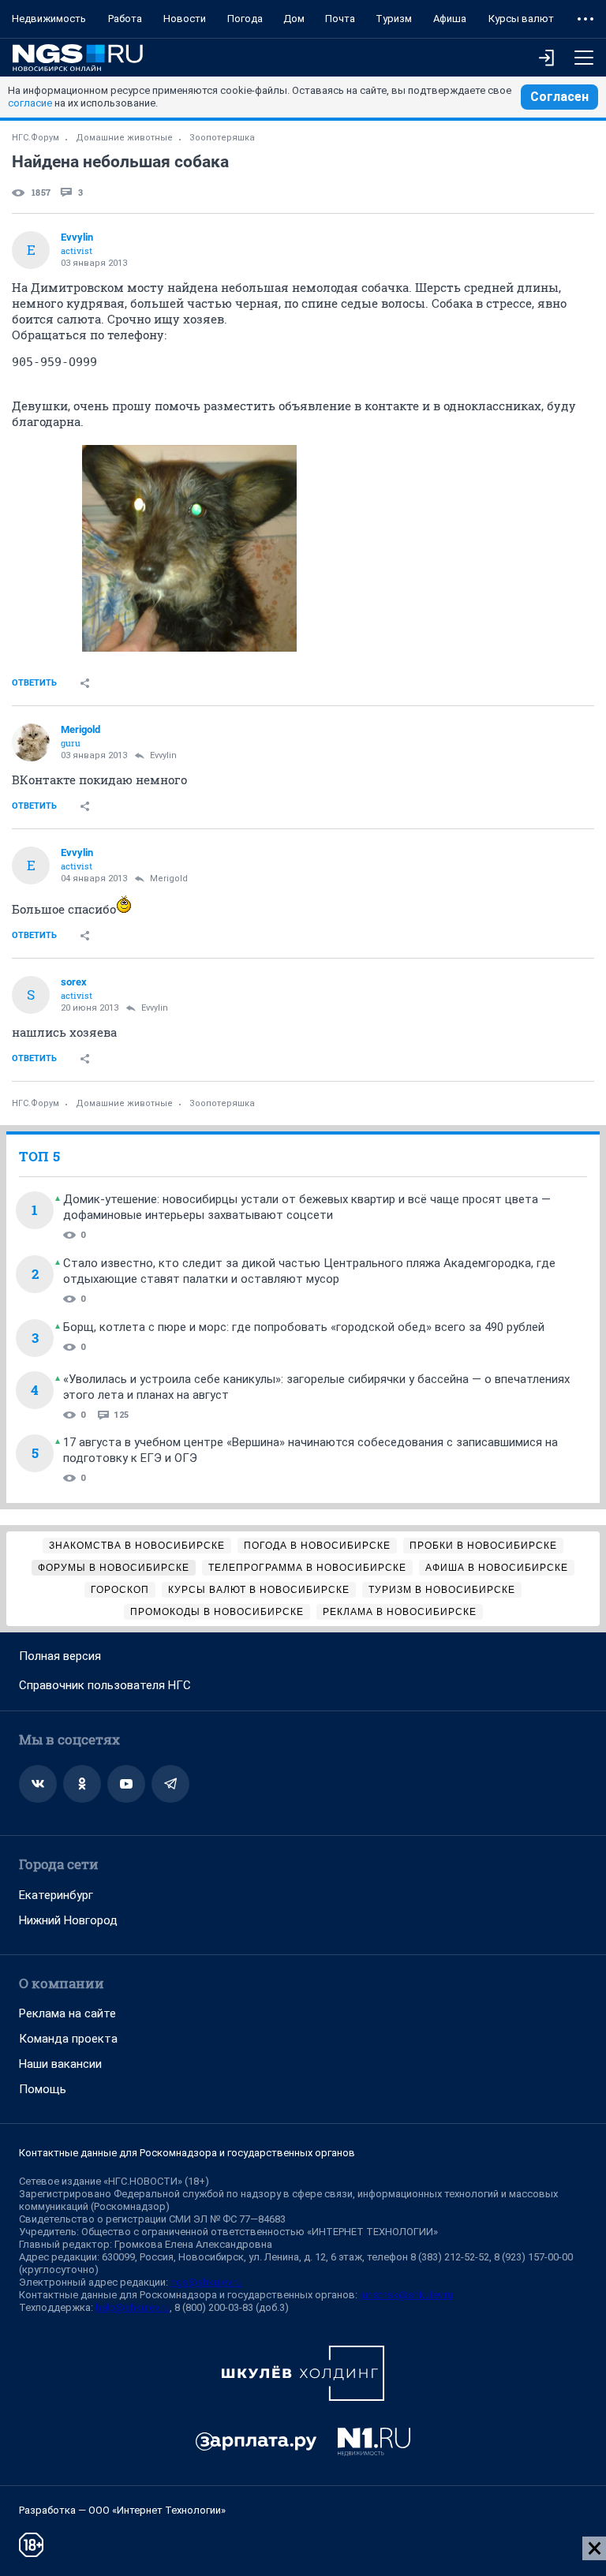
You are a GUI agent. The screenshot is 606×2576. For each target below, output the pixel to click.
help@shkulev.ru (133, 2307)
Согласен (559, 97)
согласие (30, 103)
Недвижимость (49, 19)
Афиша (450, 19)
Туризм (394, 19)
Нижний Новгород (68, 1920)
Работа (125, 19)
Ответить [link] (34, 683)
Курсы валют (521, 19)
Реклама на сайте (67, 2013)
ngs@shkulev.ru (206, 2282)
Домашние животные (124, 138)
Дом (294, 19)
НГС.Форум (36, 138)
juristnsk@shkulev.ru (406, 2295)
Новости (185, 19)
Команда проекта (68, 2039)
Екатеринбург (56, 1895)
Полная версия (60, 1656)
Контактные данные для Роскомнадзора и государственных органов (187, 2153)
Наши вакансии (60, 2064)
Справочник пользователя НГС (105, 1685)
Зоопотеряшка (222, 138)
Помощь (43, 2089)
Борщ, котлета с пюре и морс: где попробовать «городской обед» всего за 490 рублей (304, 1327)
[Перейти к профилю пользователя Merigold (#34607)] (31, 742)
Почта (340, 19)
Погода (245, 19)
